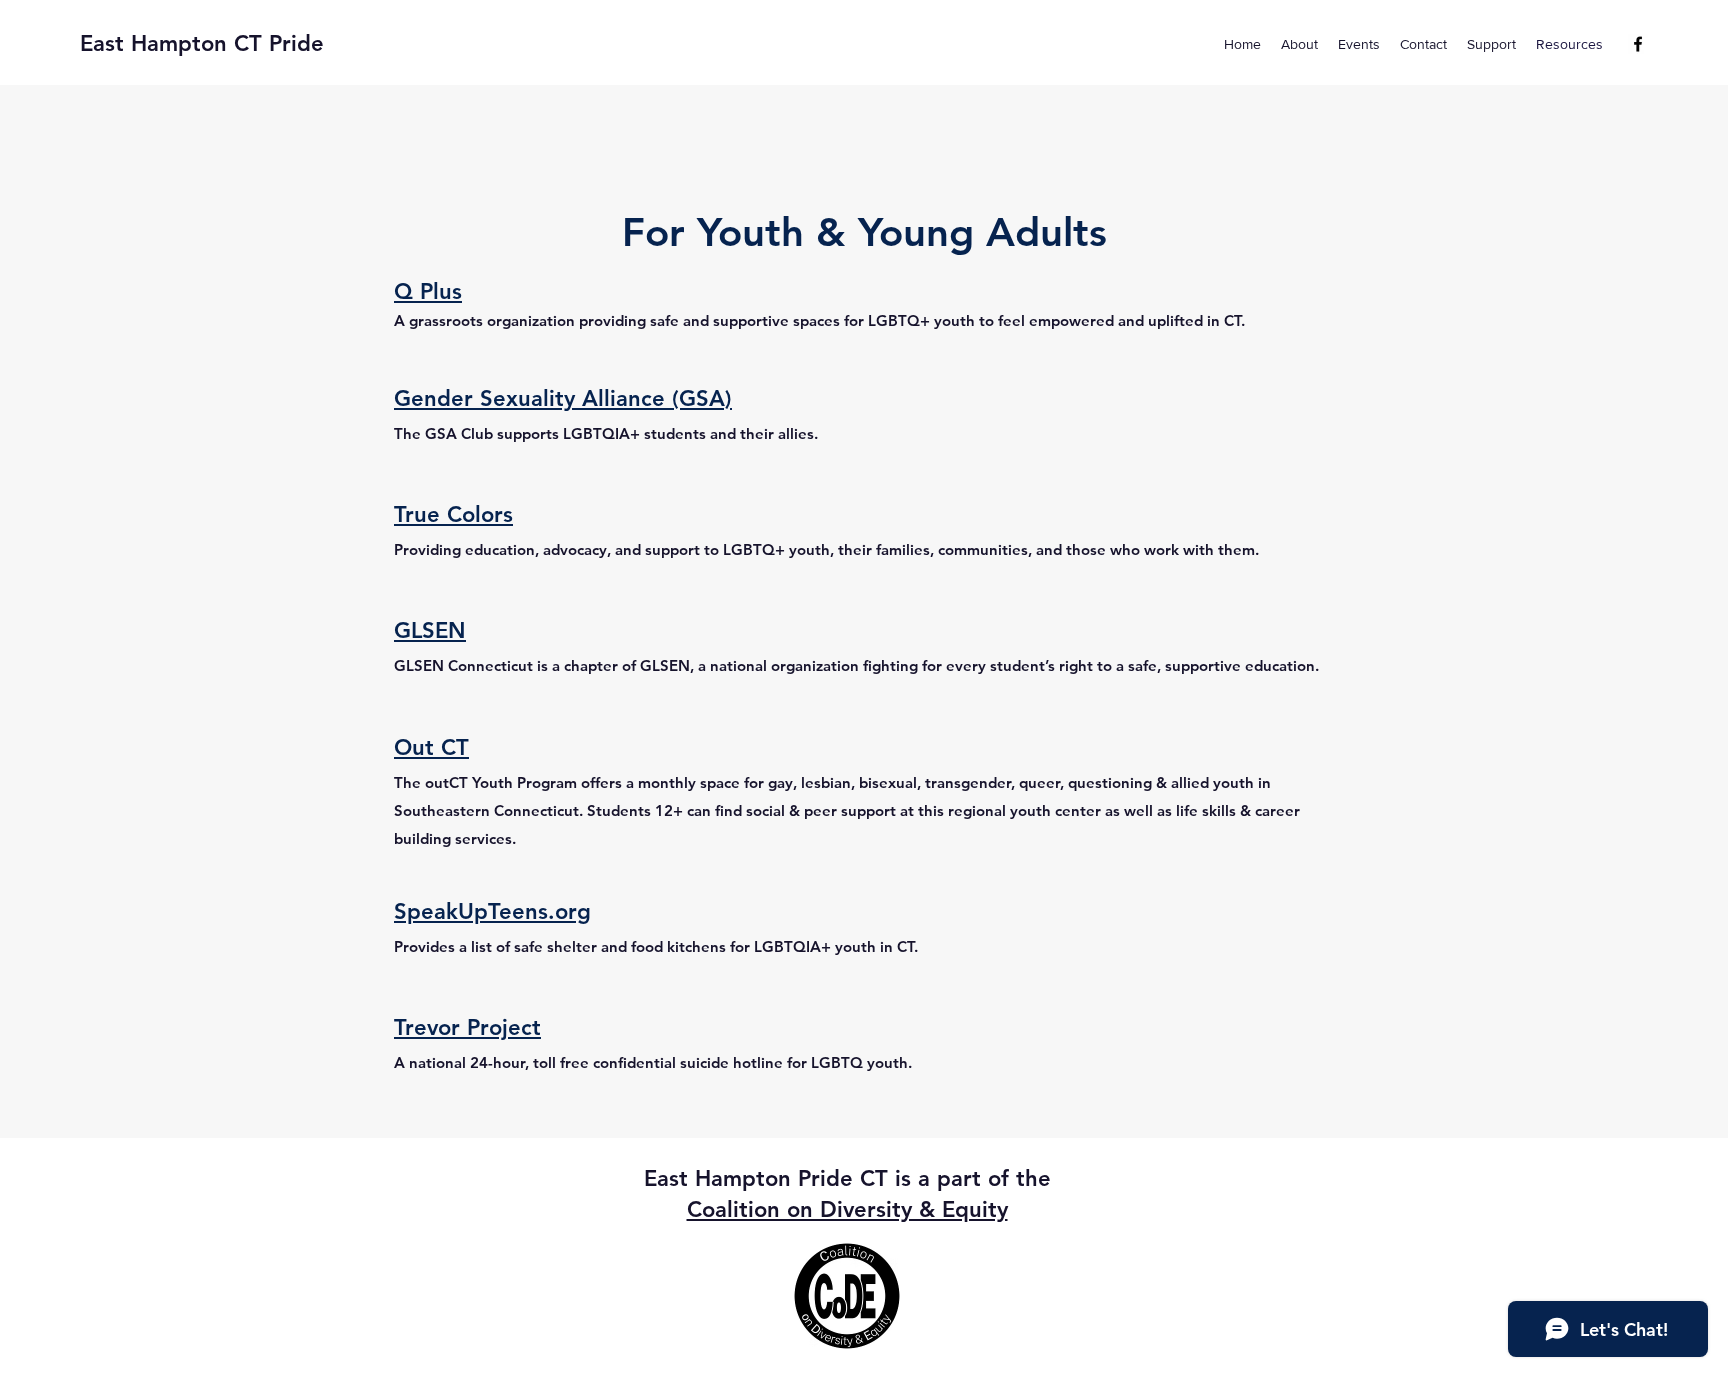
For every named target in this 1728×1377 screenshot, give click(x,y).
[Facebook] (1638, 44)
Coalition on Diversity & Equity (847, 1209)
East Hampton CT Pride (202, 43)
